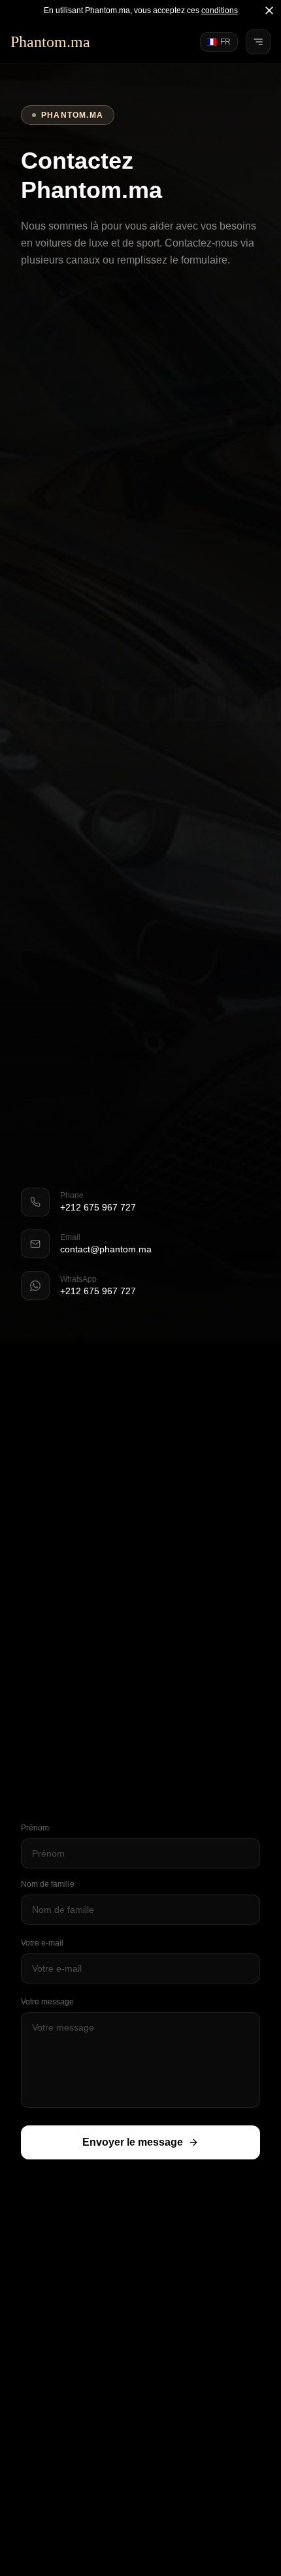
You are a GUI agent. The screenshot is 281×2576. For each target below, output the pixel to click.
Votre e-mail (42, 1943)
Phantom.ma (50, 42)
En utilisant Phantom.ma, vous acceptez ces (141, 10)
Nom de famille (48, 1884)
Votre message (47, 2002)
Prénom (35, 1828)
